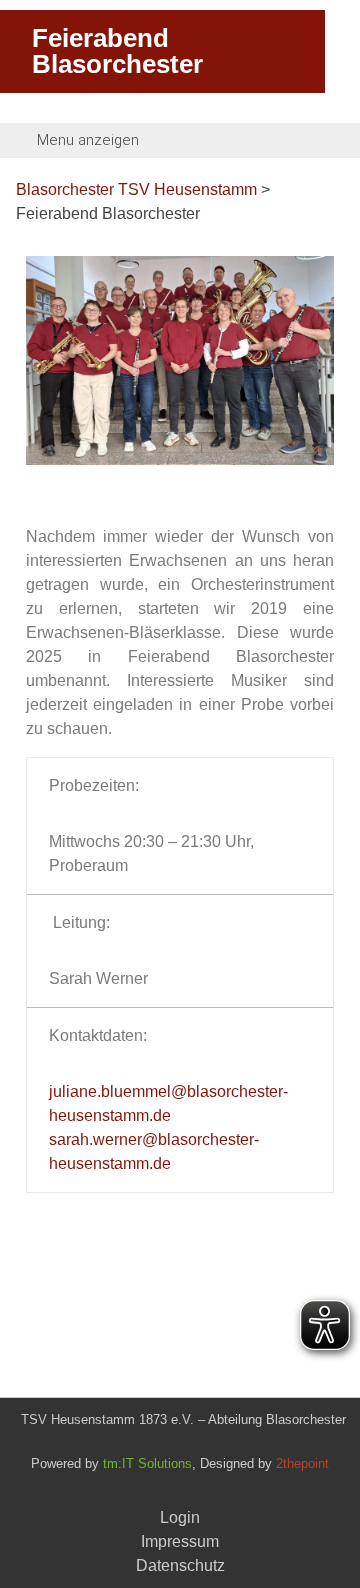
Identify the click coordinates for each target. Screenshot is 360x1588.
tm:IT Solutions (147, 1463)
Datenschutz (180, 1565)
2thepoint (302, 1463)
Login (180, 1517)
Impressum (180, 1541)
